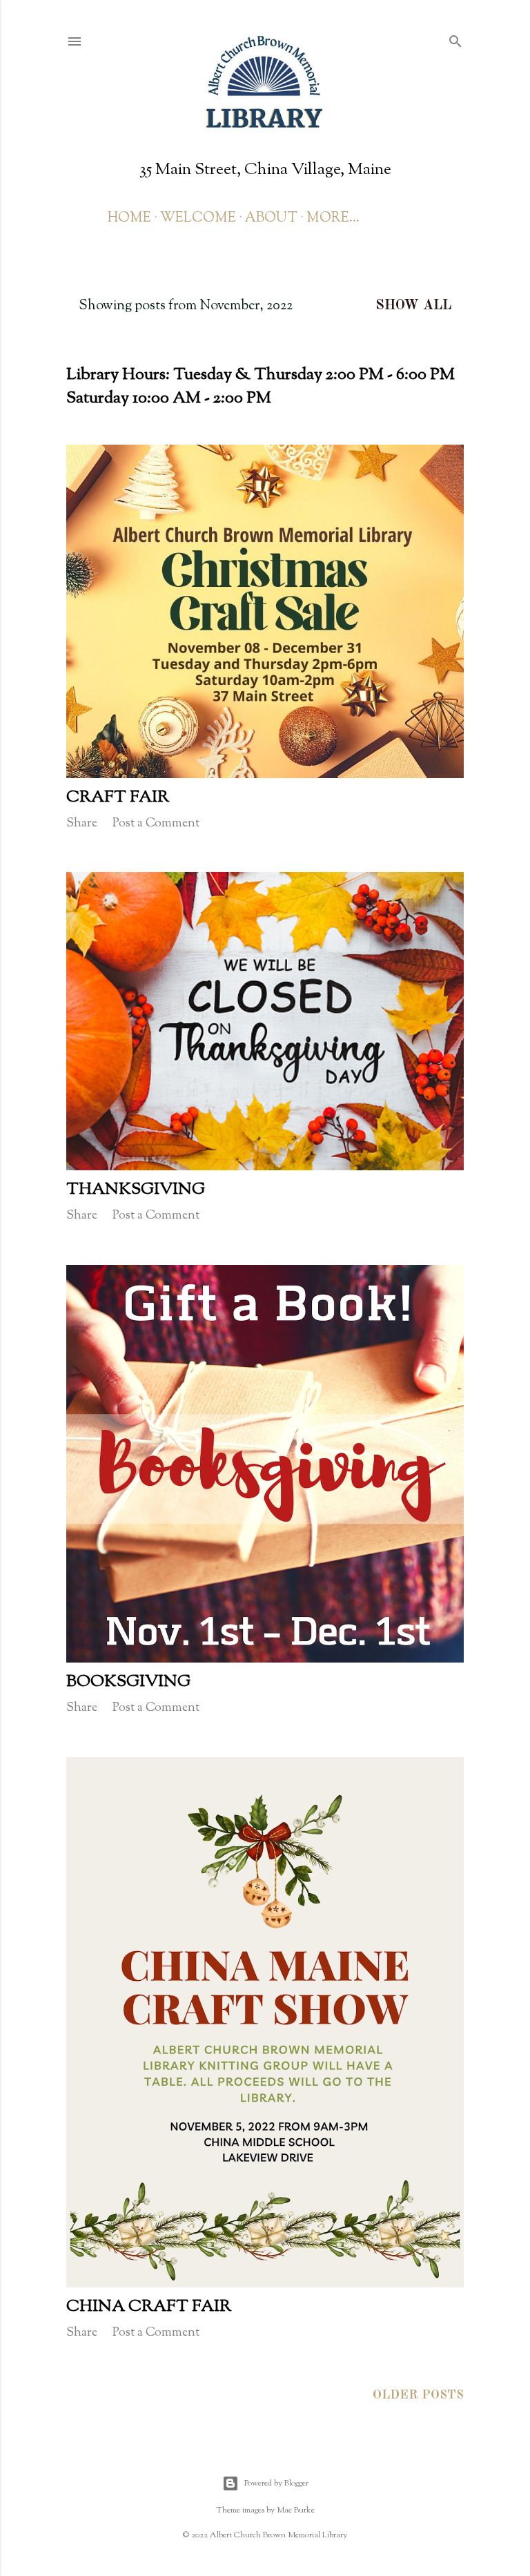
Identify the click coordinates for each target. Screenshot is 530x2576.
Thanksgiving (136, 1190)
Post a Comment (156, 824)
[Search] (455, 40)
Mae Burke (296, 2510)
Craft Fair (118, 797)
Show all (413, 306)
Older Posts (418, 2395)
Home (129, 219)
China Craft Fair (149, 2307)
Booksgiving (128, 1682)
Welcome (198, 219)
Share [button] (82, 824)
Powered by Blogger (276, 2483)
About (271, 219)
